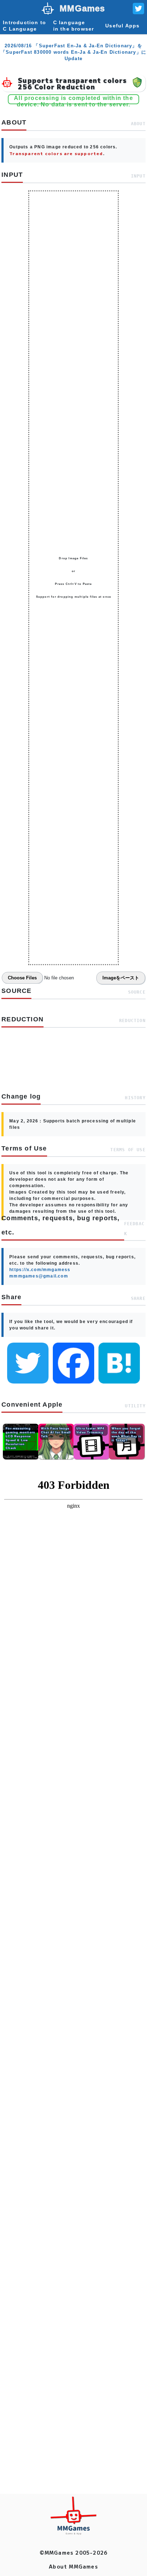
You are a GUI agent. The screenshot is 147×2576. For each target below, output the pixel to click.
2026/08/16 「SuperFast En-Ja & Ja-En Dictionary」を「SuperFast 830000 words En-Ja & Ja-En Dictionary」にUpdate (73, 52)
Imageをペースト (121, 978)
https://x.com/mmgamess (40, 1270)
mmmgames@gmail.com (39, 1276)
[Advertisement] (73, 1778)
